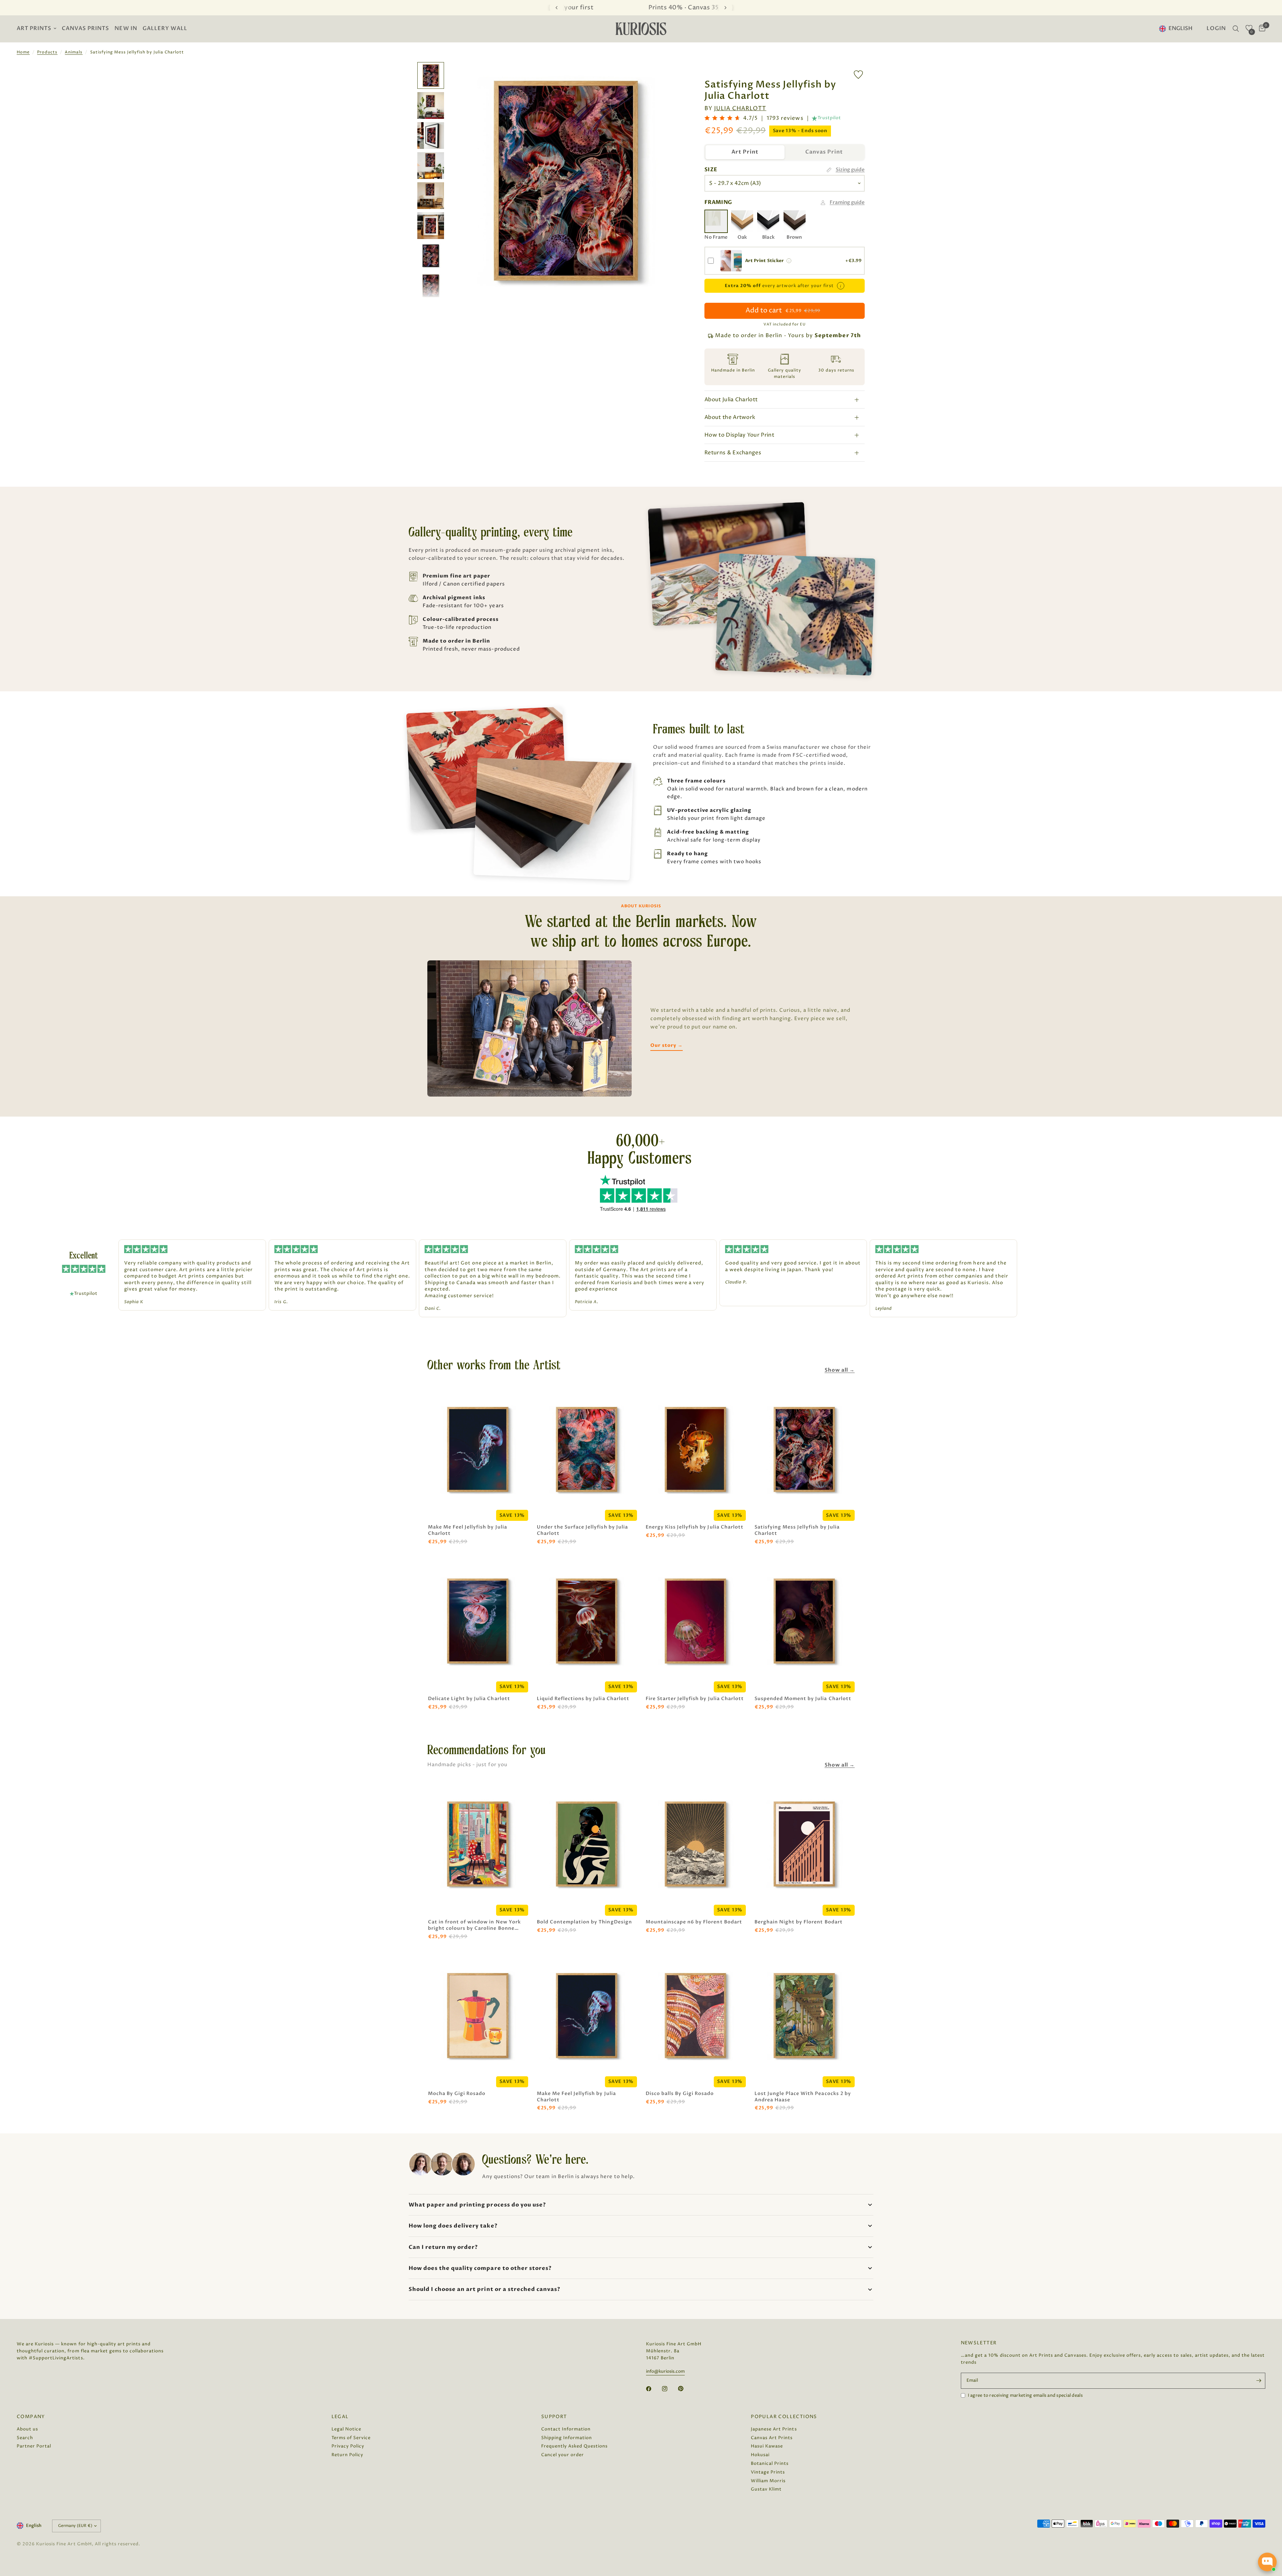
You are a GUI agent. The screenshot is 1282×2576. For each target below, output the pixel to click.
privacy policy (685, 1410)
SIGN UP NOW (641, 1390)
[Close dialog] (708, 1168)
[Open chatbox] (1267, 2562)
